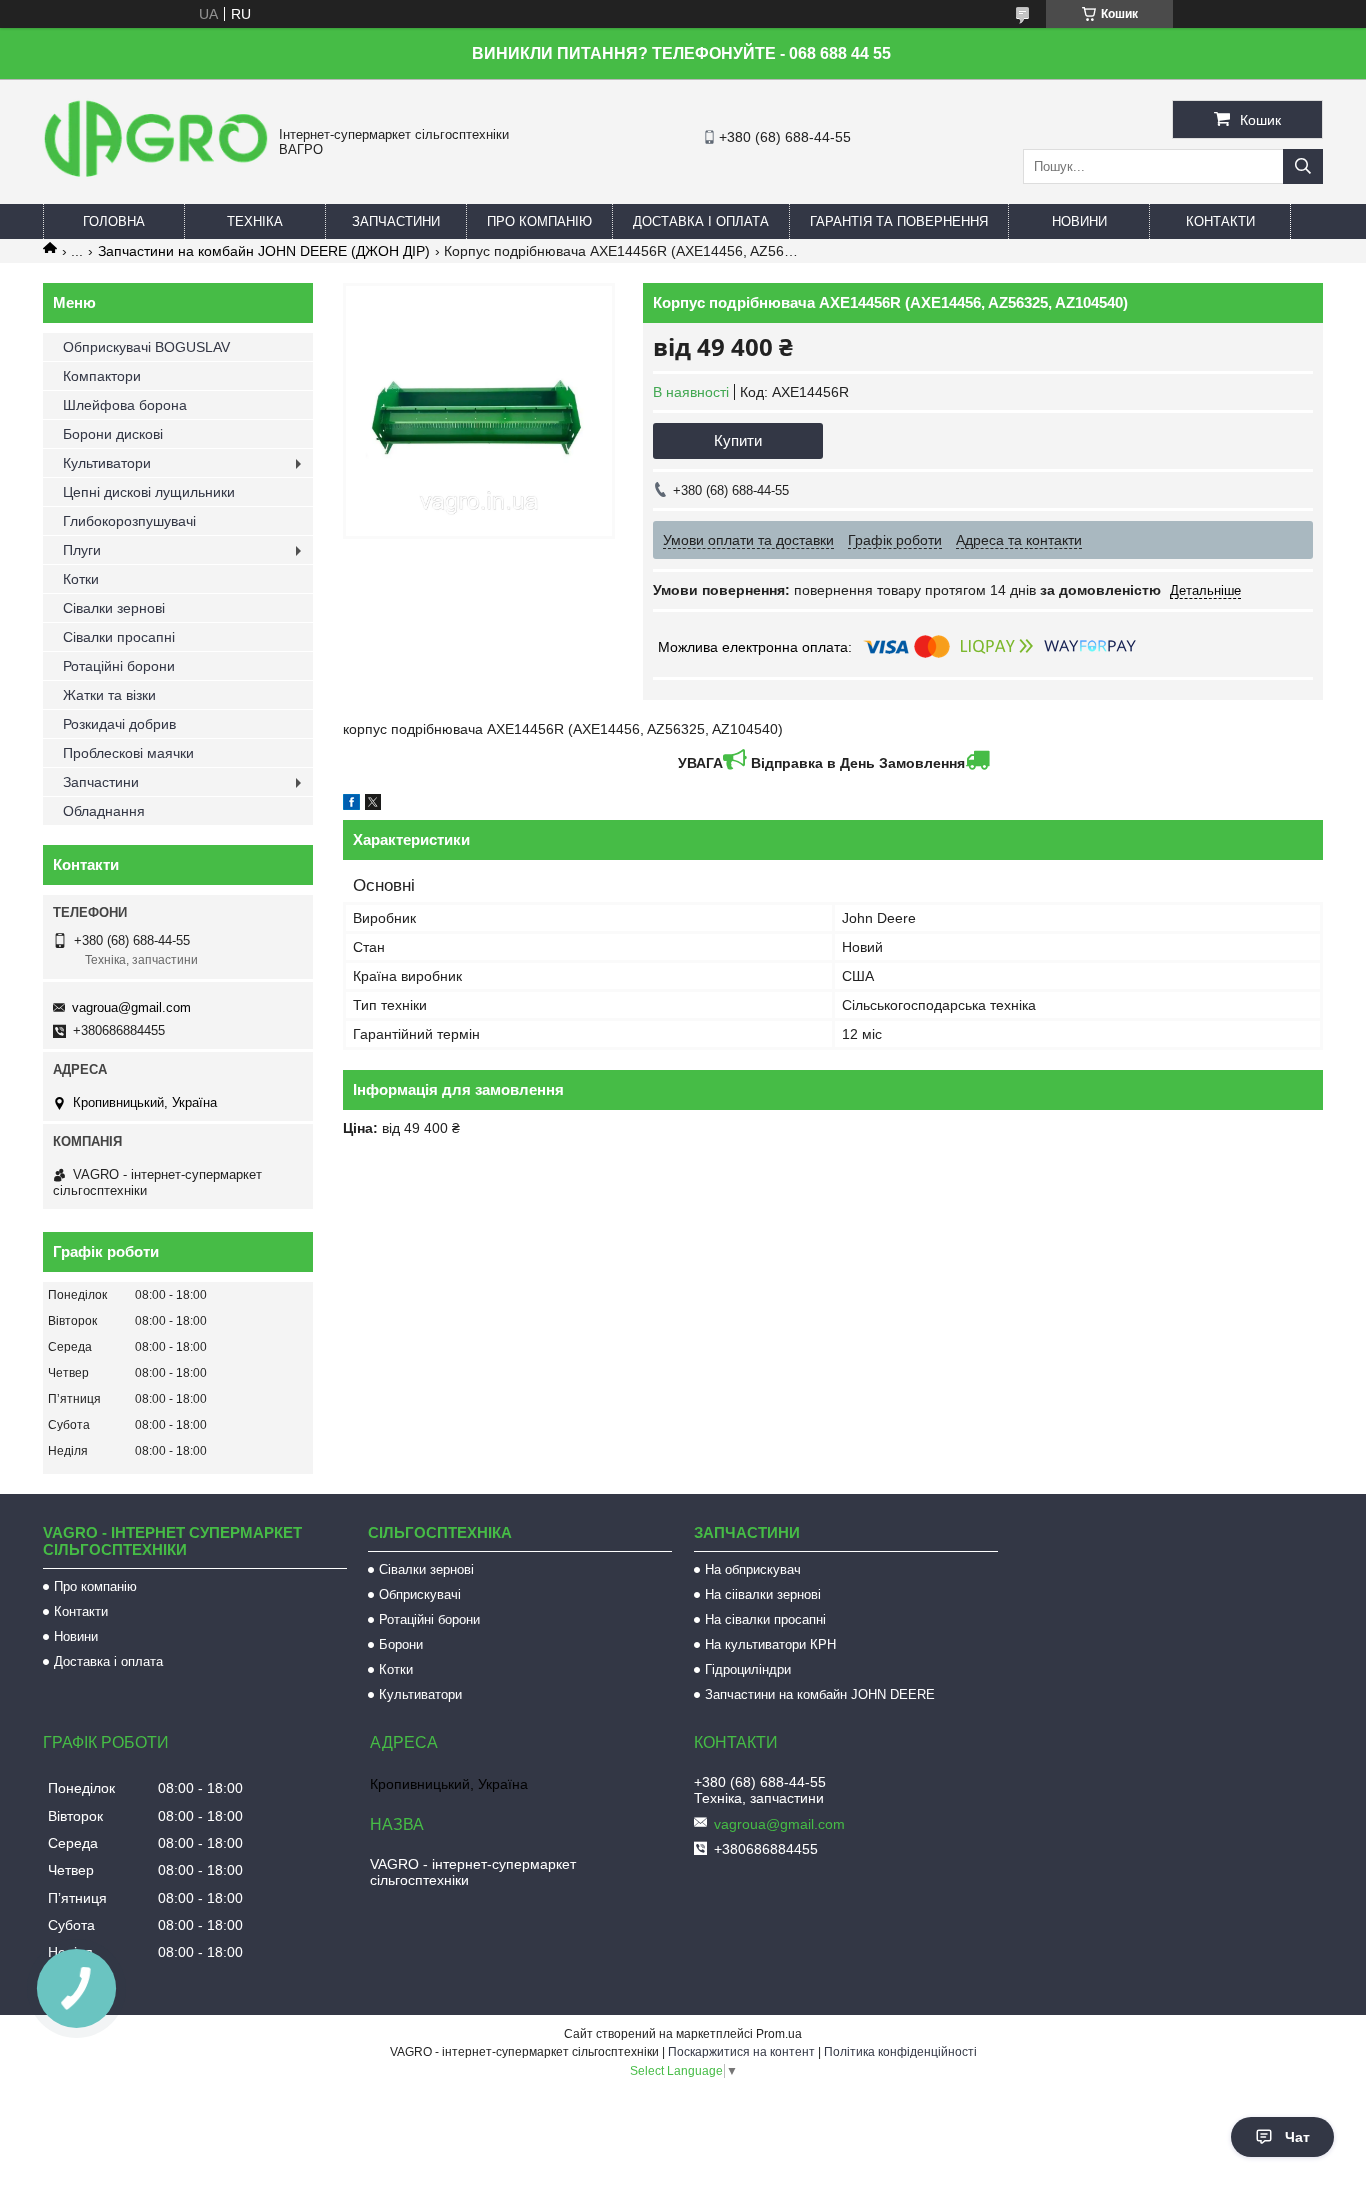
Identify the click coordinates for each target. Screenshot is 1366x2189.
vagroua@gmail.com (131, 1007)
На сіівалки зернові (763, 1594)
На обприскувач (753, 1569)
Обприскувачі (420, 1594)
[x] (373, 805)
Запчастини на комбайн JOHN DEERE (820, 1694)
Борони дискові (113, 434)
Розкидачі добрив (119, 724)
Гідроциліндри (748, 1669)
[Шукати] (1303, 166)
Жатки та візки (109, 695)
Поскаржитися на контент (741, 2052)
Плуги (82, 550)
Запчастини (396, 221)
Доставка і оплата (701, 221)
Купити (738, 440)
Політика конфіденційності (900, 2052)
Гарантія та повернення (899, 221)
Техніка (255, 221)
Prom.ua (779, 2034)
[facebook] (351, 805)
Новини (1079, 221)
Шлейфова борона (125, 405)
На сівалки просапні (765, 1619)
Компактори (102, 376)
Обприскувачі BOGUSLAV (146, 347)
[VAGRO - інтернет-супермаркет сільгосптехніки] (156, 180)
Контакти (1220, 221)
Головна (114, 221)
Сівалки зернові (114, 608)
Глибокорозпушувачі (129, 521)
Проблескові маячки (128, 753)
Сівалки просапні (119, 637)
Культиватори (107, 463)
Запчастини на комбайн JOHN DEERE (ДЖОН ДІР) (264, 251)
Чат (1297, 2137)
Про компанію (539, 221)
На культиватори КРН (770, 1644)
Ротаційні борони (119, 666)
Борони (401, 1644)
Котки (81, 579)
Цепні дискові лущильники (149, 492)
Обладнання (104, 811)
